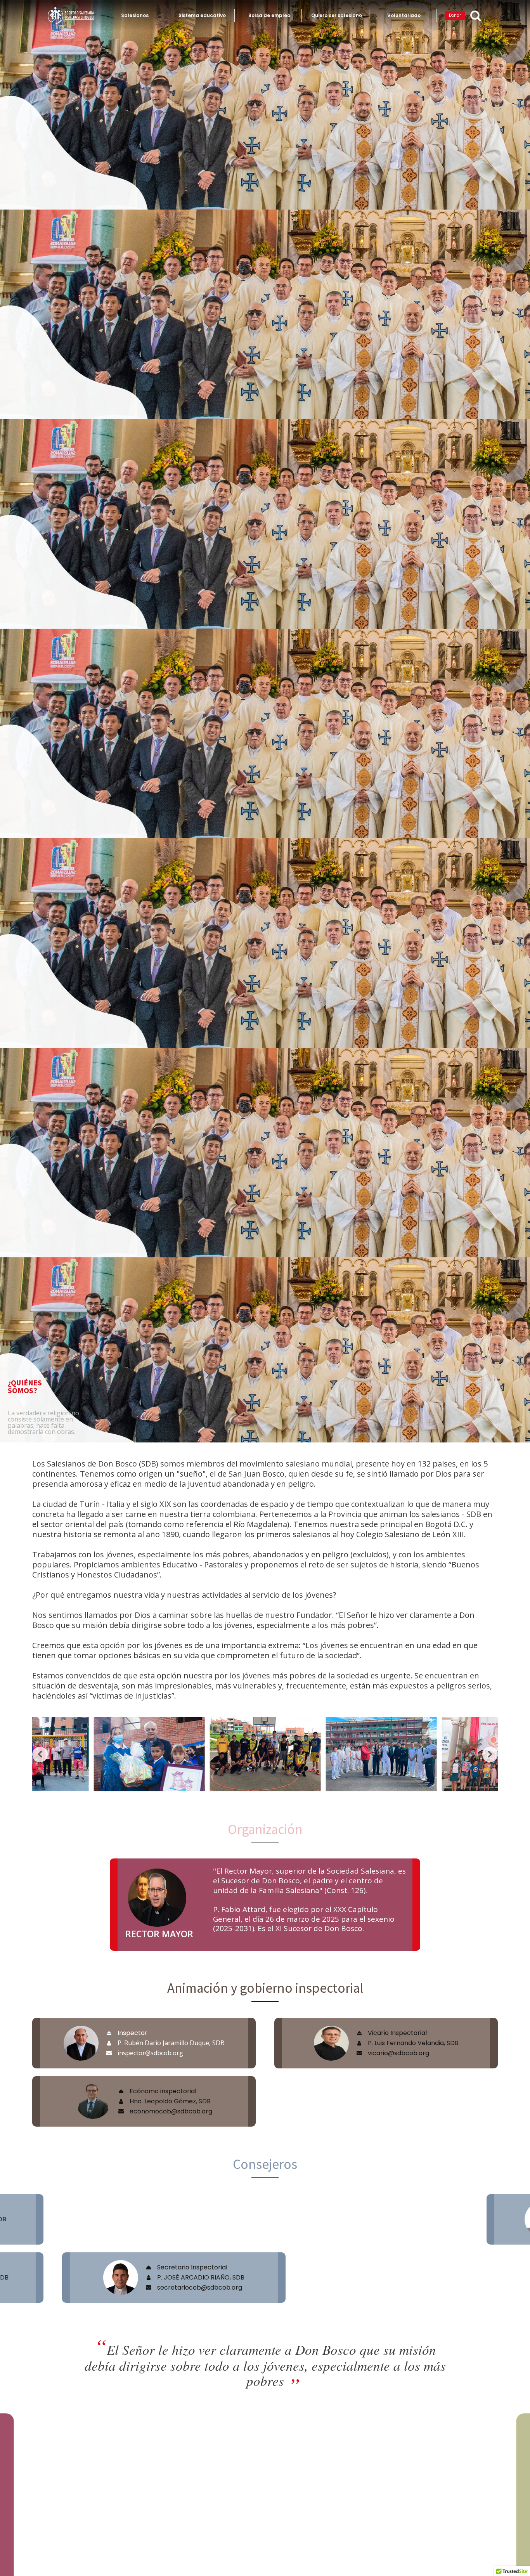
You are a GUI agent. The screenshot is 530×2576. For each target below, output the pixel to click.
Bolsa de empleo (269, 15)
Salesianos (135, 15)
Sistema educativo (202, 15)
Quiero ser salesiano (337, 15)
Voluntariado (404, 15)
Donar (455, 15)
